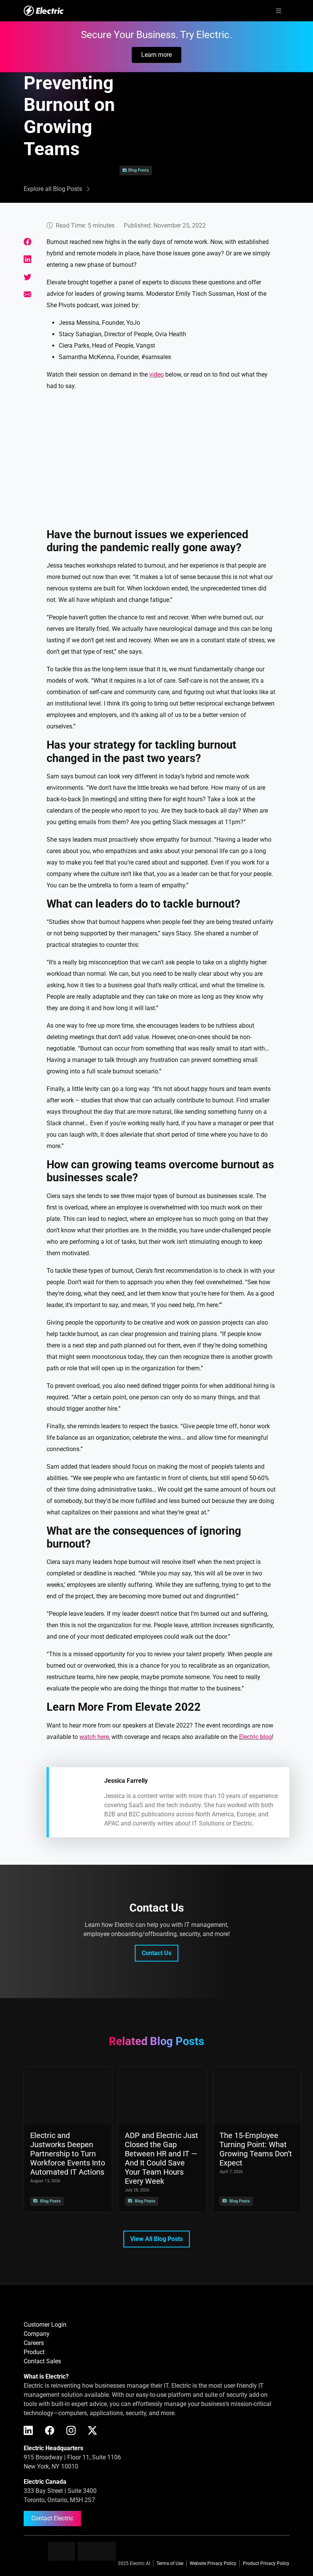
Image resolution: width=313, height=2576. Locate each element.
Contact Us (156, 1953)
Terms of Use (170, 2563)
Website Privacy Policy (213, 2563)
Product (34, 2352)
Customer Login (45, 2325)
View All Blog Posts (156, 2239)
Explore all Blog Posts (53, 189)
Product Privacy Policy (266, 2563)
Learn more (156, 55)
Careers (34, 2343)
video (156, 375)
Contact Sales (42, 2361)
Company (37, 2334)
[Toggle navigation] (279, 11)
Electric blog (255, 1737)
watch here (94, 1737)
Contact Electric (52, 2518)
